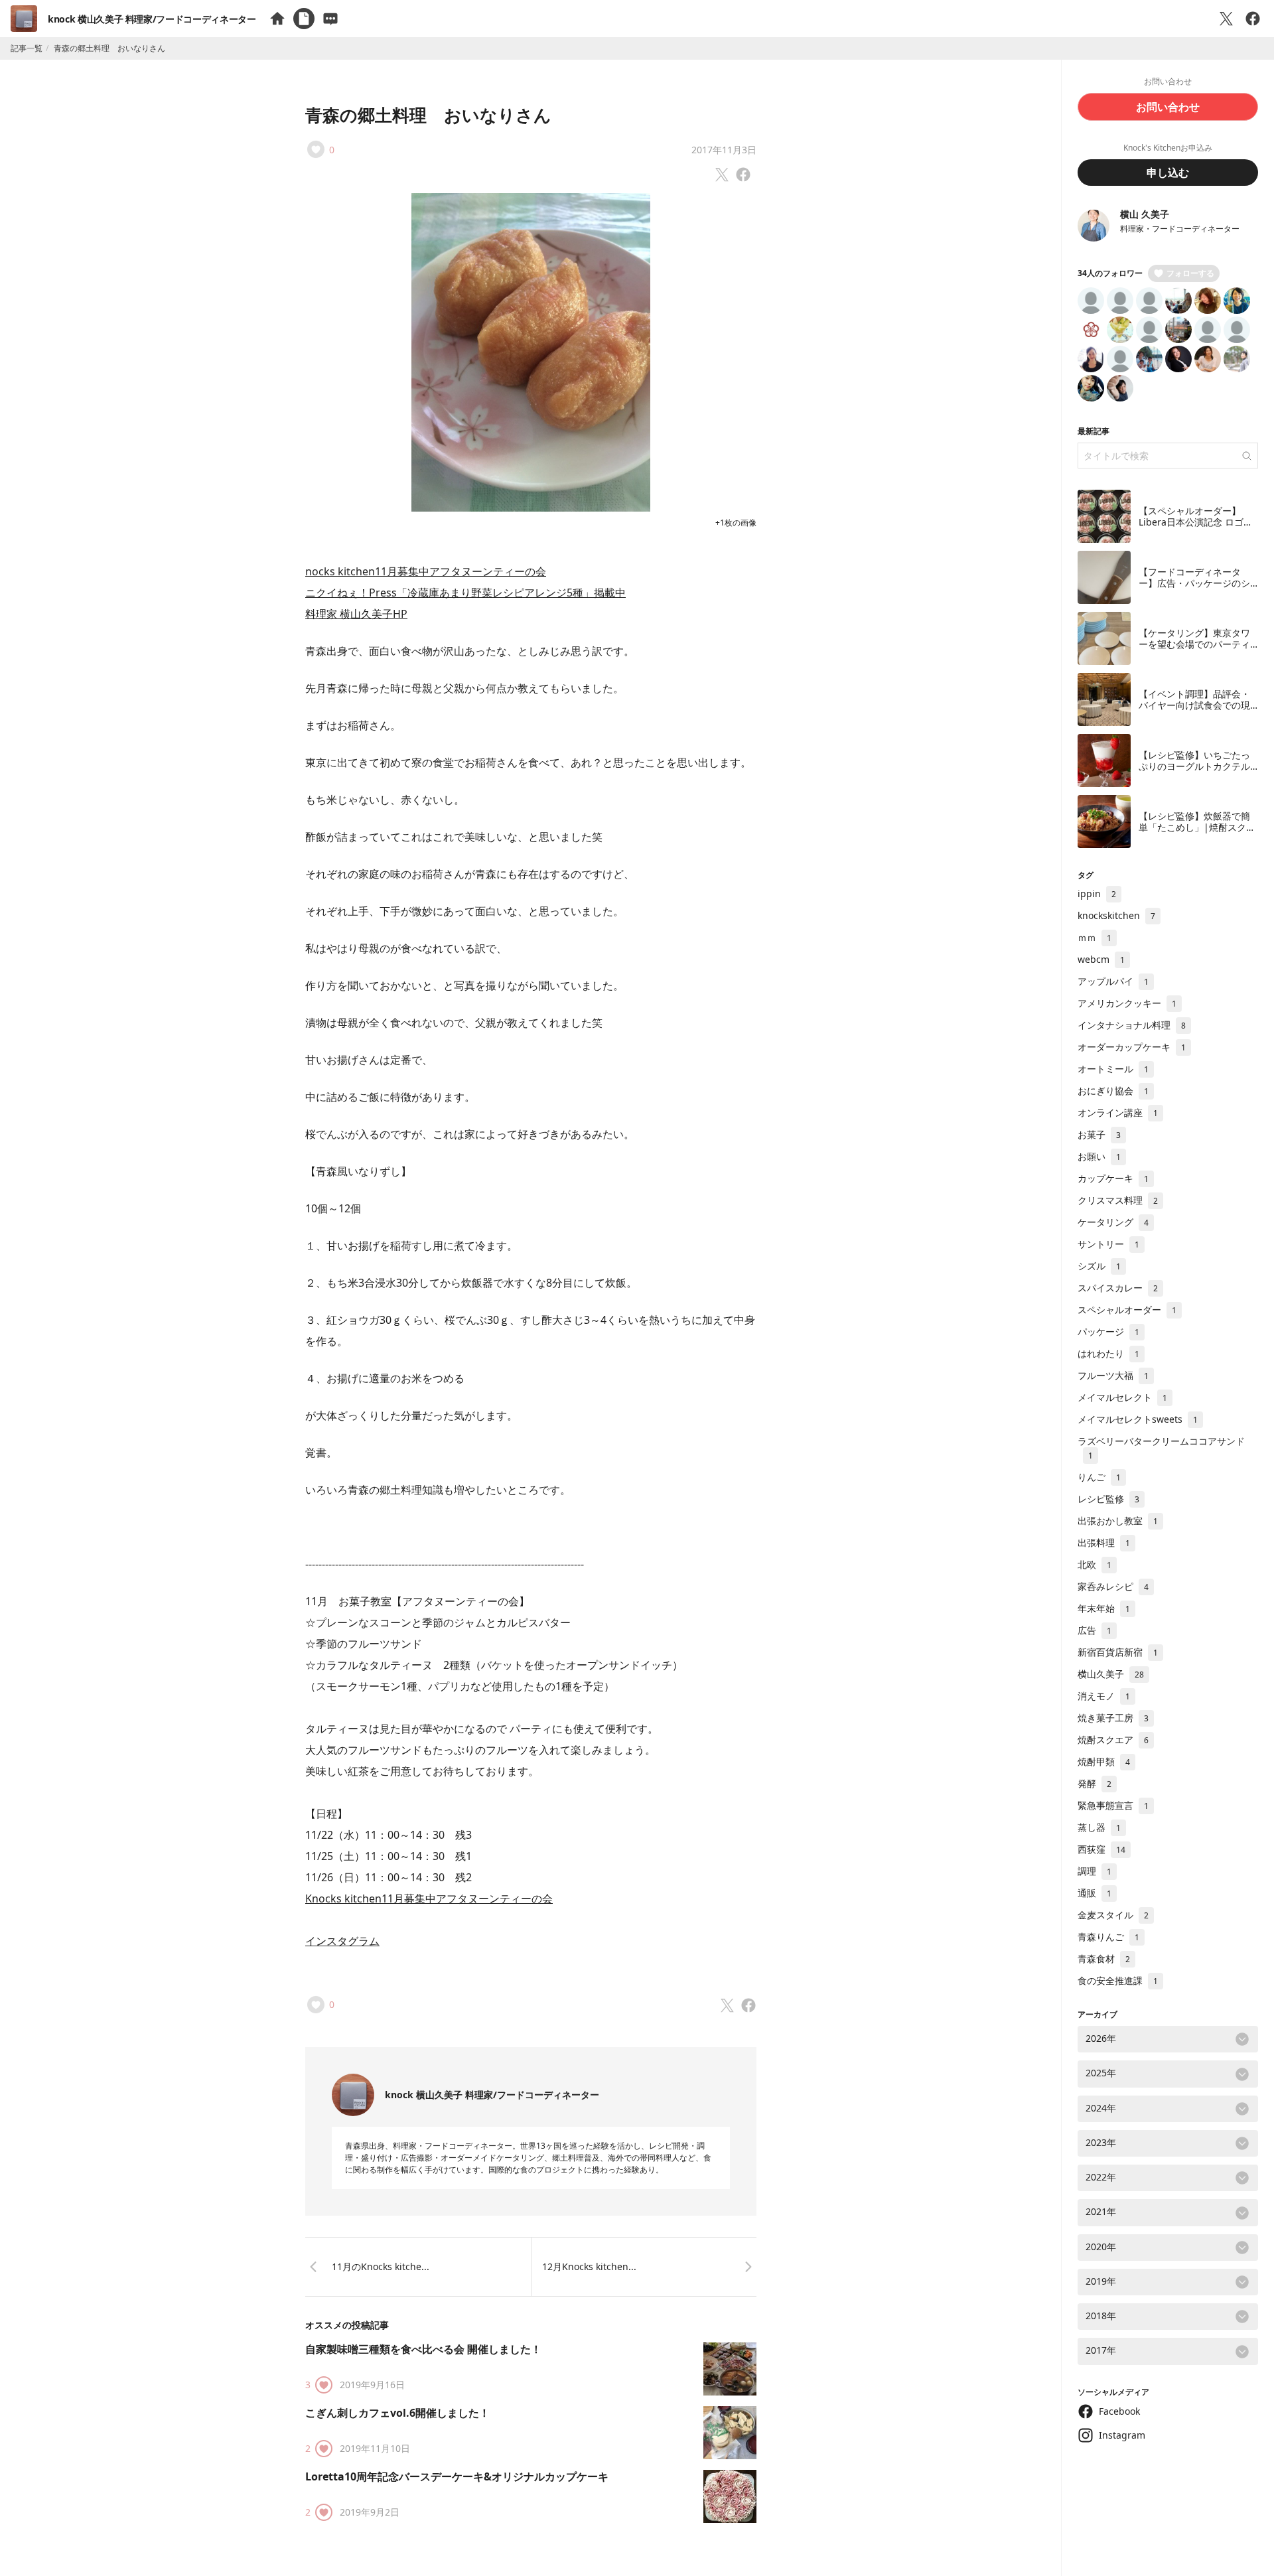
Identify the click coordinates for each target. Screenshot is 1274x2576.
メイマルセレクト (1122, 1397)
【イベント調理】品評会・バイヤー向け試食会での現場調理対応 (1194, 705)
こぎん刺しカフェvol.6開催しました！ (397, 2413)
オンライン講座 (1118, 1112)
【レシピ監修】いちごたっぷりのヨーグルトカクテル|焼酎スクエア (1197, 766)
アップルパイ (1113, 981)
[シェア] (1253, 19)
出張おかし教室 (1118, 1521)
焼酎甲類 (1104, 1761)
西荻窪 (1101, 1849)
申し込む (1168, 173)
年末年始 (1104, 1608)
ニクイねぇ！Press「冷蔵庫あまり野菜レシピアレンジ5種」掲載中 (465, 593)
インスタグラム (342, 1941)
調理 (1095, 1871)
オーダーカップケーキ (1132, 1047)
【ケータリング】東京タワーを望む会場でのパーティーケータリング (1194, 644)
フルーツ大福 (1113, 1375)
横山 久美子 (1145, 214)
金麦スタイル (1113, 1915)
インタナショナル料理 (1132, 1025)
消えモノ (1104, 1696)
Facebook (1119, 2411)
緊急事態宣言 (1113, 1805)
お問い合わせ (1168, 107)
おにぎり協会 (1113, 1091)
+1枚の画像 (736, 523)
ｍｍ (1095, 937)
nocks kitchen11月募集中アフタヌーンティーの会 (426, 571)
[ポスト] (1226, 19)
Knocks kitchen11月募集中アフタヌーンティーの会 (429, 1898)
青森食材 (1104, 1959)
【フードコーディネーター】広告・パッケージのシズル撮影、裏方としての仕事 (1194, 589)
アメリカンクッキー (1127, 1003)
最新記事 (1094, 431)
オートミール (1113, 1069)
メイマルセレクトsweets (1138, 1419)
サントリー (1108, 1244)
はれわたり (1108, 1353)
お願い (1099, 1156)
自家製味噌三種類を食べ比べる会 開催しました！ (423, 2349)
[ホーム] (277, 19)
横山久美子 (1111, 1674)
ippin (1097, 894)
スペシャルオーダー (1127, 1310)
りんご (1099, 1477)
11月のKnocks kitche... (381, 2266)
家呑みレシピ (1113, 1586)
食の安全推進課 (1118, 1980)
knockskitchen (1116, 915)
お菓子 (1099, 1134)
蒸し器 (1099, 1827)
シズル (1099, 1266)
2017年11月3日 (724, 150)
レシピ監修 (1108, 1499)
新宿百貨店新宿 (1118, 1652)
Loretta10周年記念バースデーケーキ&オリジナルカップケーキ (457, 2476)
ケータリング (1113, 1222)
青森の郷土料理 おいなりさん (428, 115)
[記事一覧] (304, 19)
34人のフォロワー (1110, 273)
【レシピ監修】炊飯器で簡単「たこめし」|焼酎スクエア (1197, 827)
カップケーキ (1113, 1178)
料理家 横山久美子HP (356, 614)
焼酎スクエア (1113, 1740)
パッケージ (1108, 1331)
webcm (1101, 959)
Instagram (1122, 2435)
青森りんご (1108, 1937)
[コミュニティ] (330, 19)
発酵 (1095, 1783)
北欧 (1095, 1564)
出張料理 (1104, 1542)
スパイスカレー (1118, 1288)
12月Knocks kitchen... (589, 2266)
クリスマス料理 (1118, 1200)
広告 (1095, 1630)
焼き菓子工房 (1113, 1718)
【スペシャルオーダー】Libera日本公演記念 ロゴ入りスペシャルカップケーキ (1196, 522)
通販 (1095, 1893)
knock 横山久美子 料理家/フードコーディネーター (152, 19)
